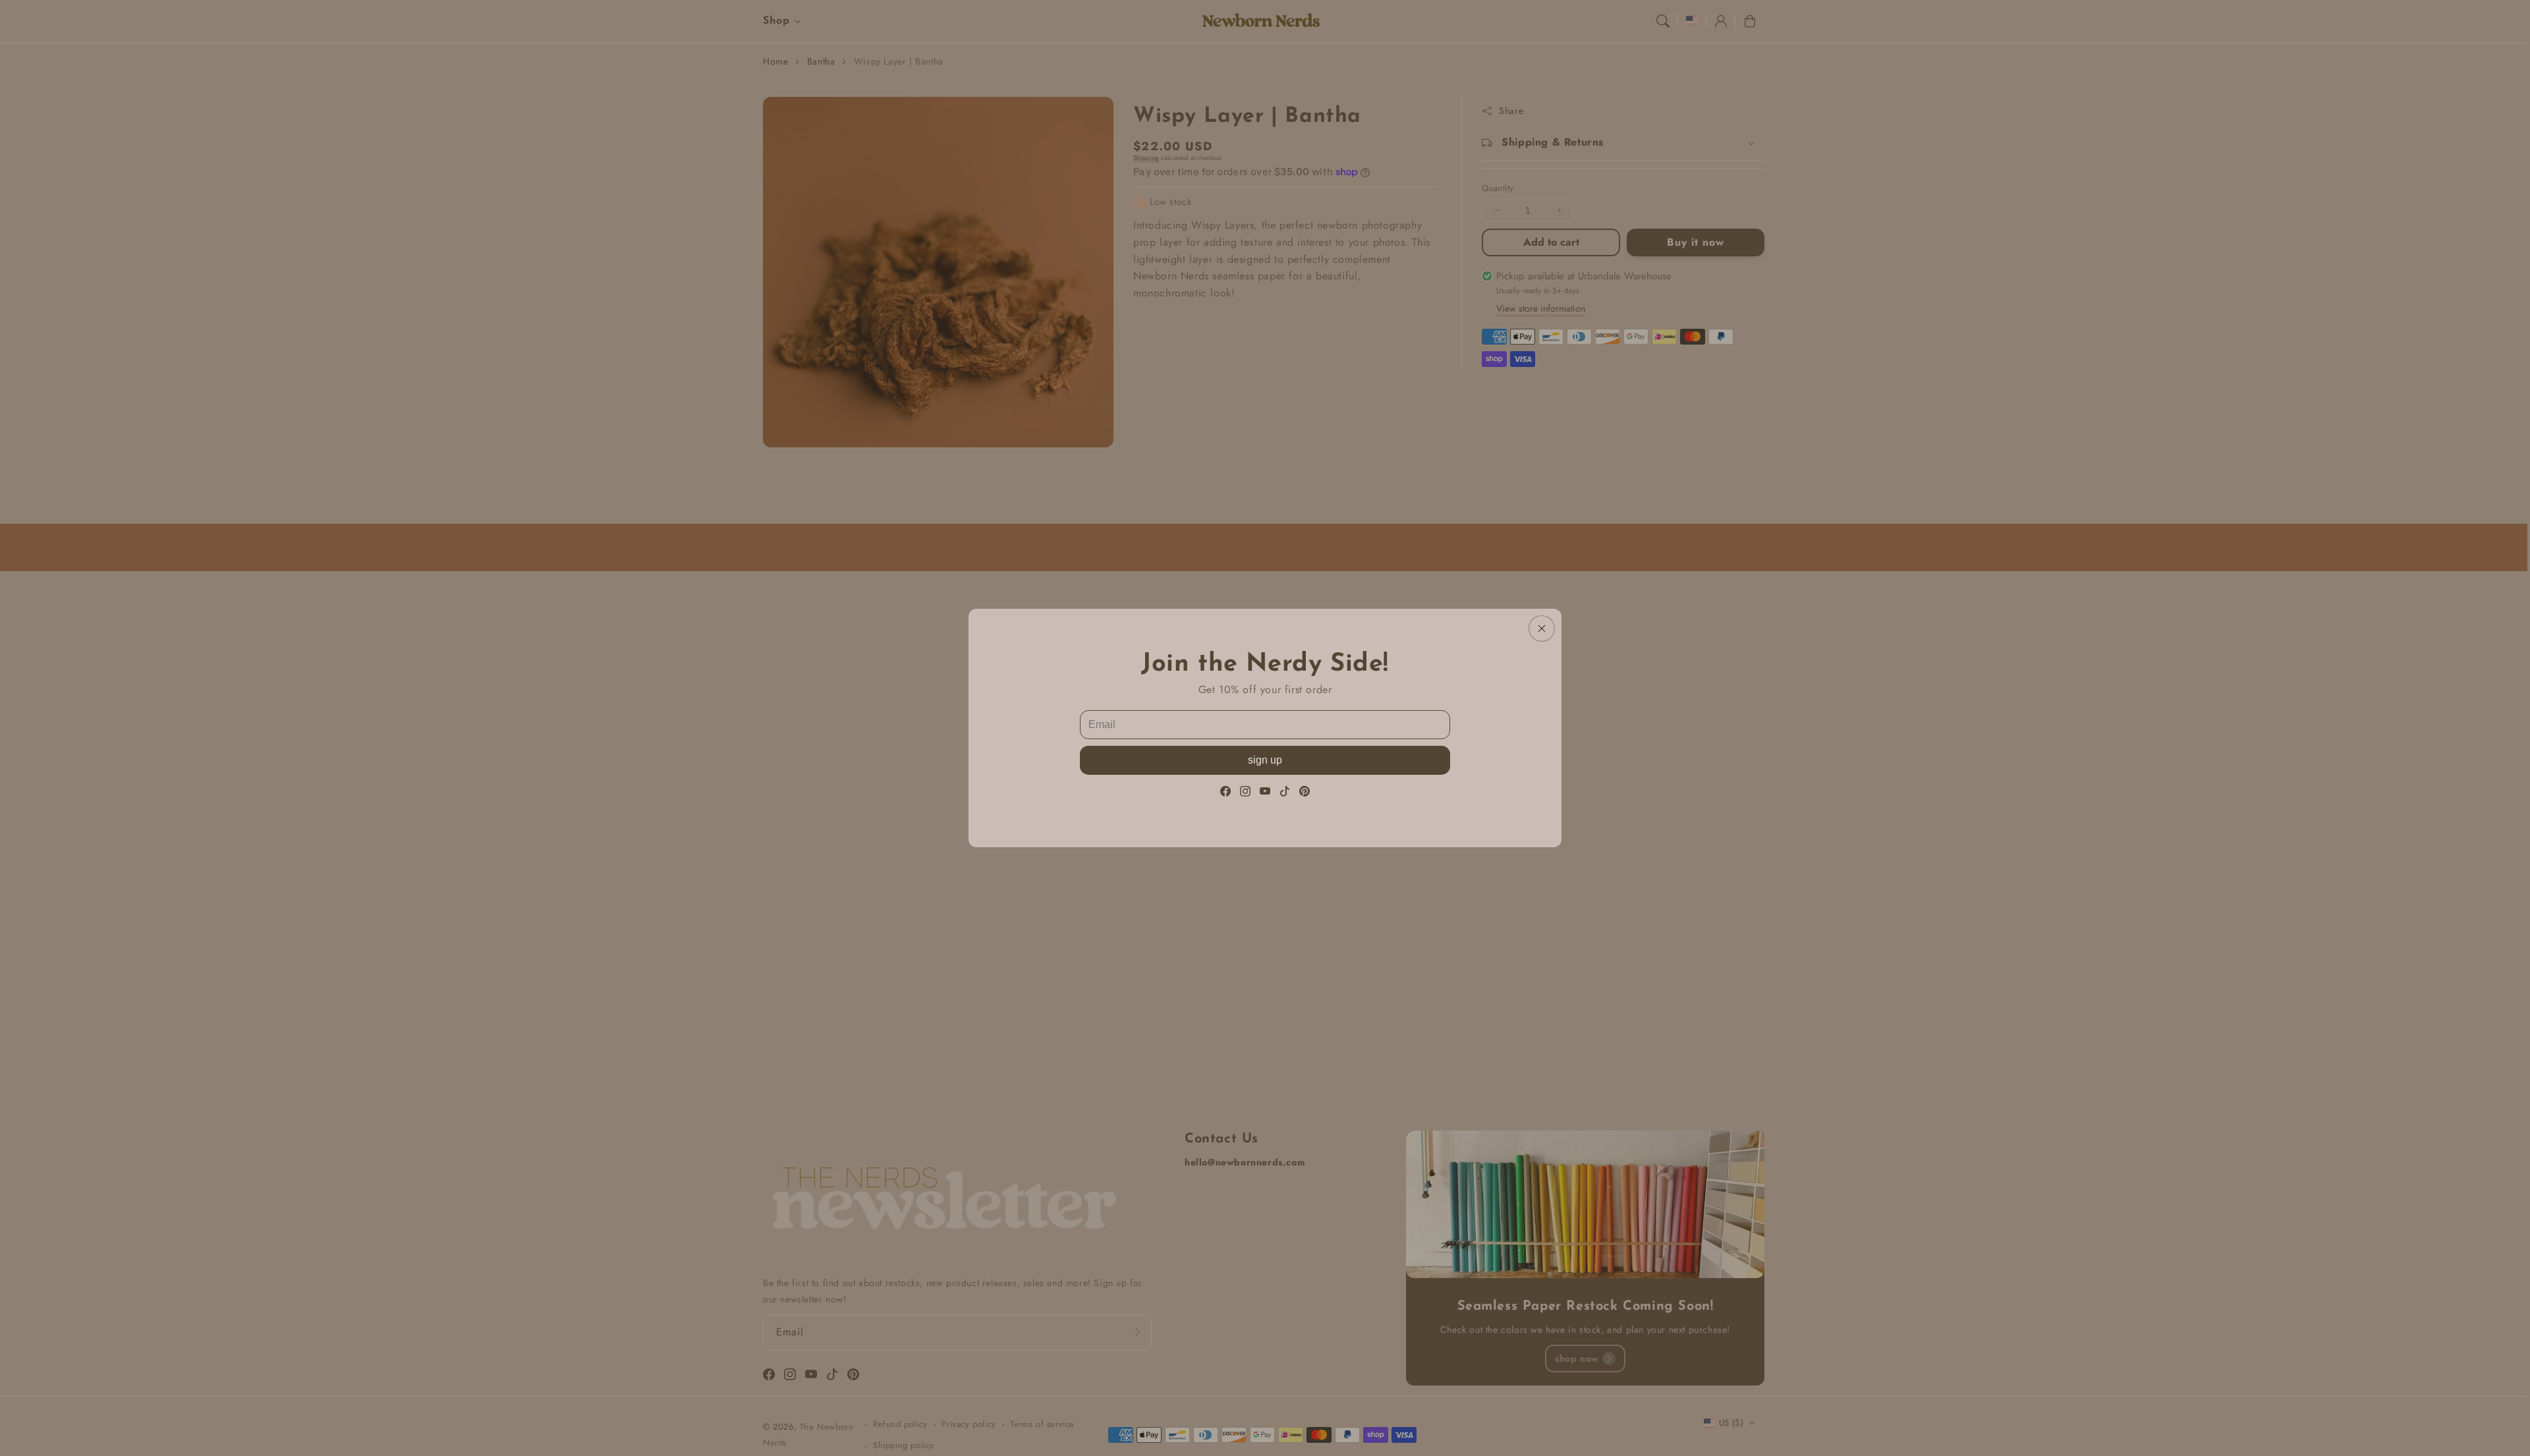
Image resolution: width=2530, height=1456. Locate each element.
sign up (1265, 760)
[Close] (1542, 629)
